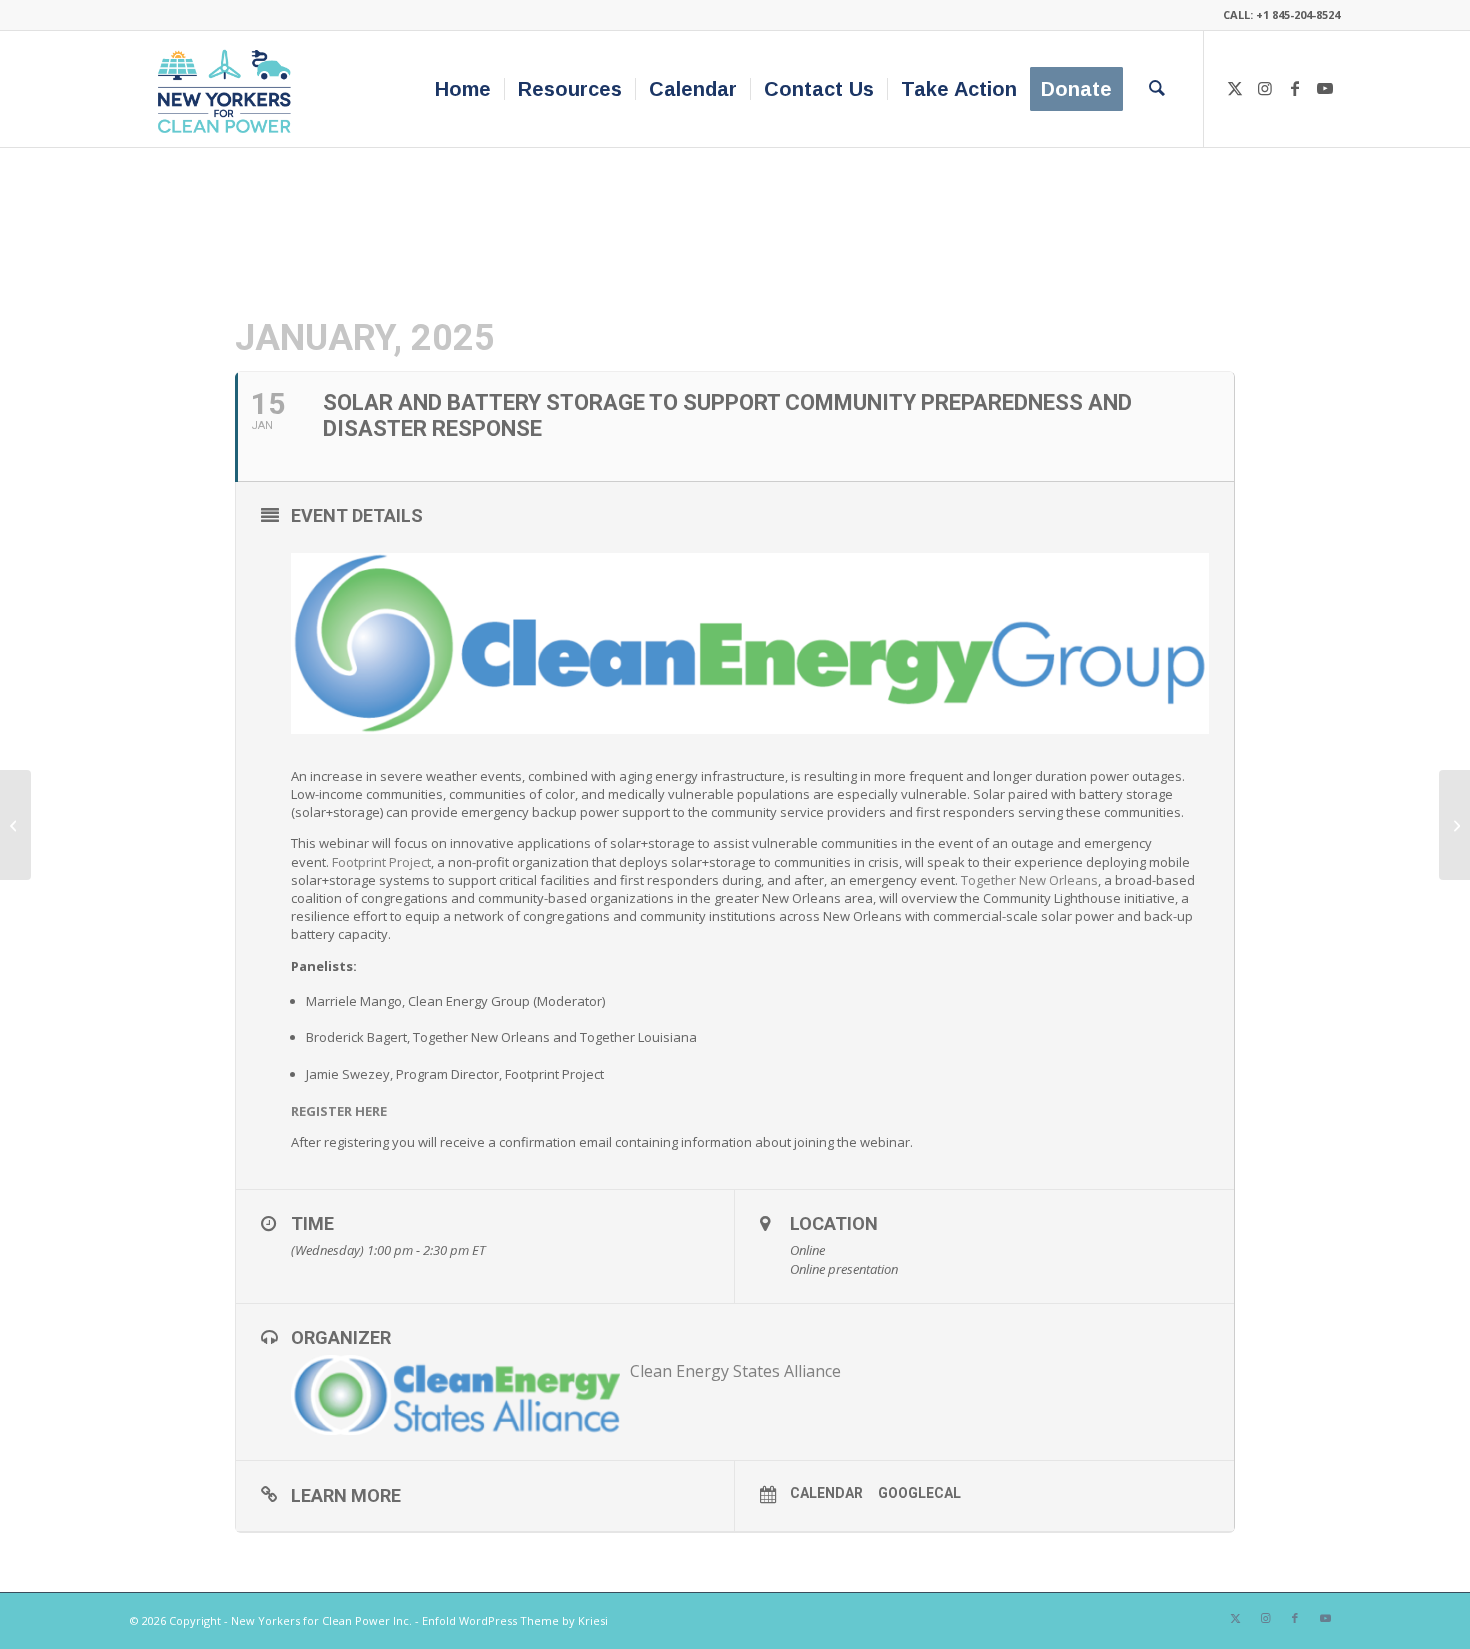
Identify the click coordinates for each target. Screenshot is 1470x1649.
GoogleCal (919, 1493)
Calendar (826, 1493)
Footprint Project (381, 862)
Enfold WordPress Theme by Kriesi (515, 1620)
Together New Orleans (1029, 880)
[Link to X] (1235, 88)
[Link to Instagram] (1265, 88)
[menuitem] (463, 89)
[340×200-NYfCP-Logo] (228, 89)
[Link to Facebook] (1295, 88)
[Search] (1157, 89)
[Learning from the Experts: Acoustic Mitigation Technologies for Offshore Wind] (15, 825)
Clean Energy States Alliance (735, 1371)
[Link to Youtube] (1325, 88)
